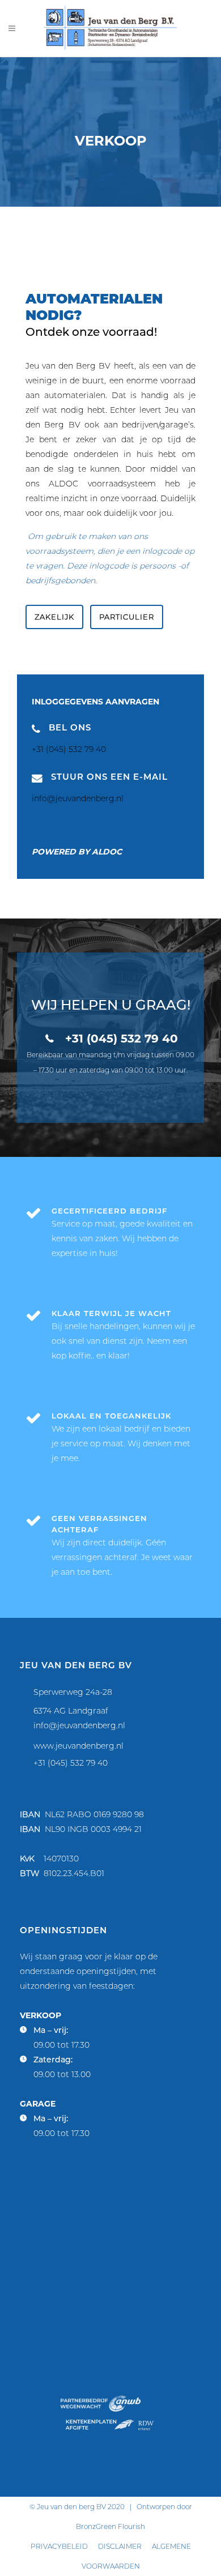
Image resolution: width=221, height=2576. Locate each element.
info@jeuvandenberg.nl (79, 1725)
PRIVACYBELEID (59, 2546)
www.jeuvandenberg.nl (78, 1746)
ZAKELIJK (54, 617)
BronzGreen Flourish (110, 2526)
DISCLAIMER (120, 2546)
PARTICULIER (127, 617)
